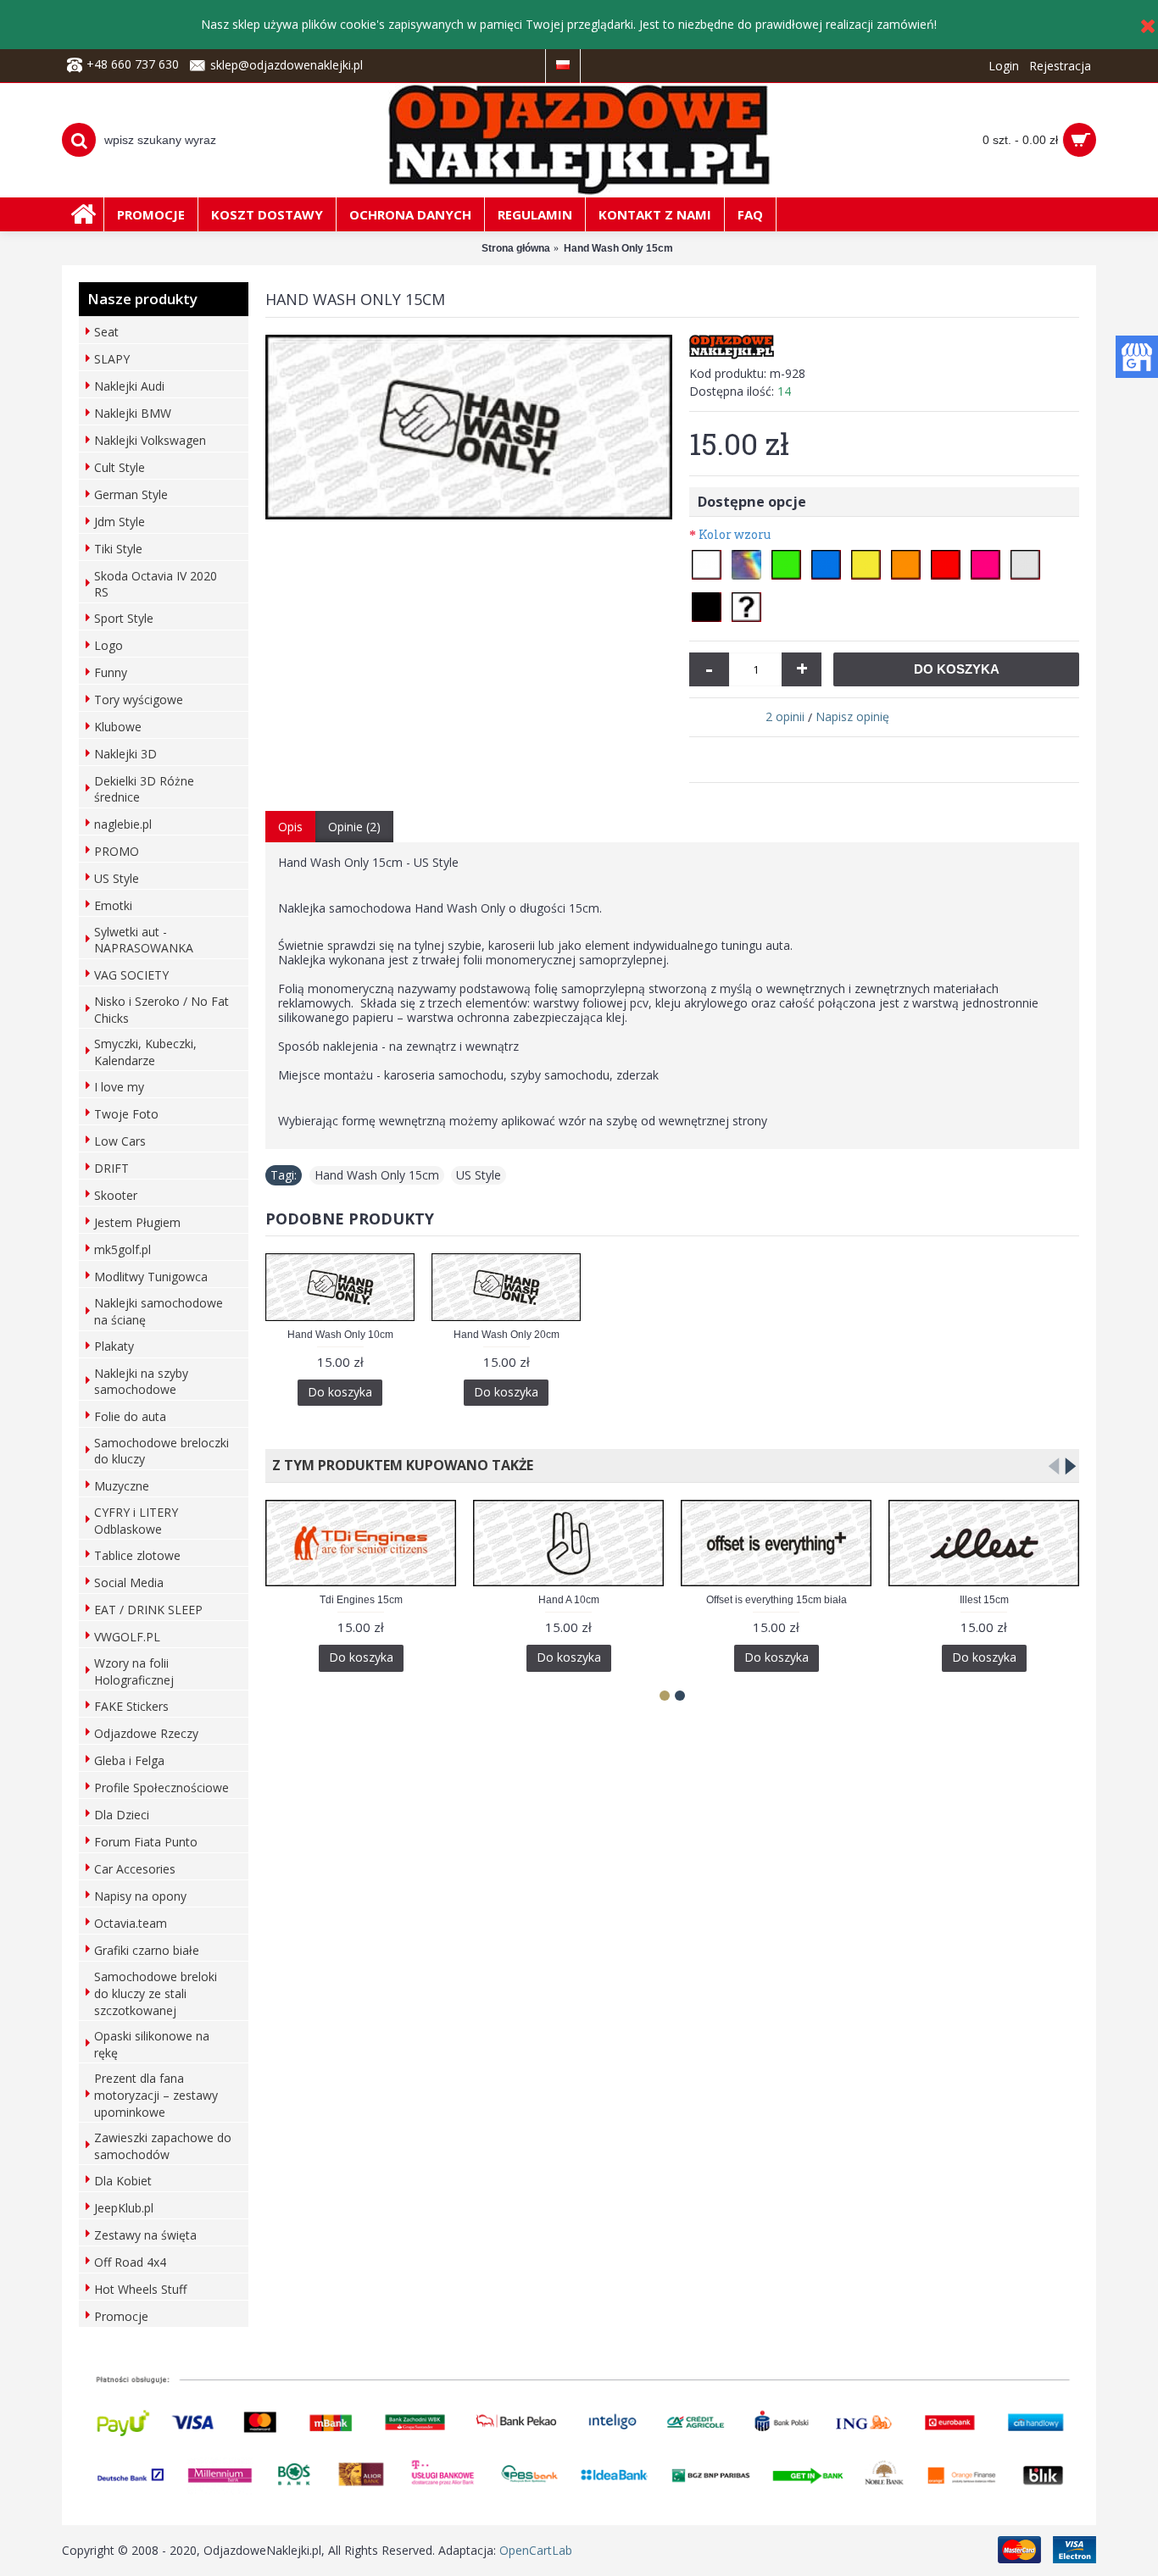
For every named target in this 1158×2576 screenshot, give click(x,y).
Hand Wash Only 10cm (340, 1335)
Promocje (121, 2316)
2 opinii (785, 716)
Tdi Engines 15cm (361, 1600)
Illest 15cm (984, 1600)
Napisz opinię (852, 716)
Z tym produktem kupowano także (399, 1465)
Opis (290, 827)
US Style (479, 1175)
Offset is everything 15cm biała (777, 1600)
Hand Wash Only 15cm (377, 1175)
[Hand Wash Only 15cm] (469, 427)
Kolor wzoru (735, 534)
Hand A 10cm (569, 1600)
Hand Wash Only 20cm (507, 1335)
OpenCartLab (536, 2550)
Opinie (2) (354, 827)
